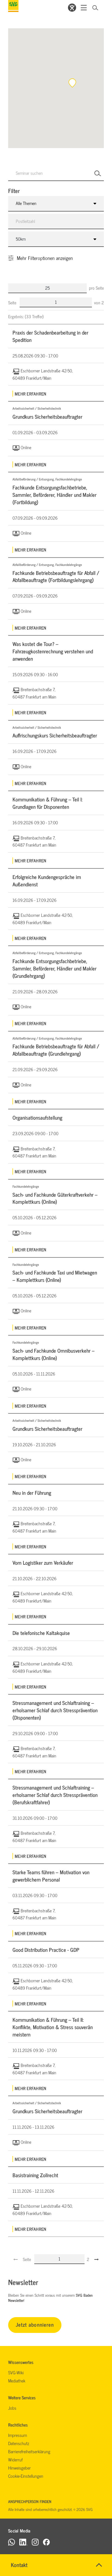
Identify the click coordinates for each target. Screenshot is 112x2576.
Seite (13, 302)
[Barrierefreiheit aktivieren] (72, 8)
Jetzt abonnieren (35, 2324)
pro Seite (96, 288)
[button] (72, 83)
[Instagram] (35, 2542)
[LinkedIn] (23, 2542)
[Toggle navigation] (84, 8)
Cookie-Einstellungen (26, 2476)
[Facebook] (46, 2542)
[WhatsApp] (12, 2542)
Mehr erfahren (30, 394)
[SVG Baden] (13, 6)
